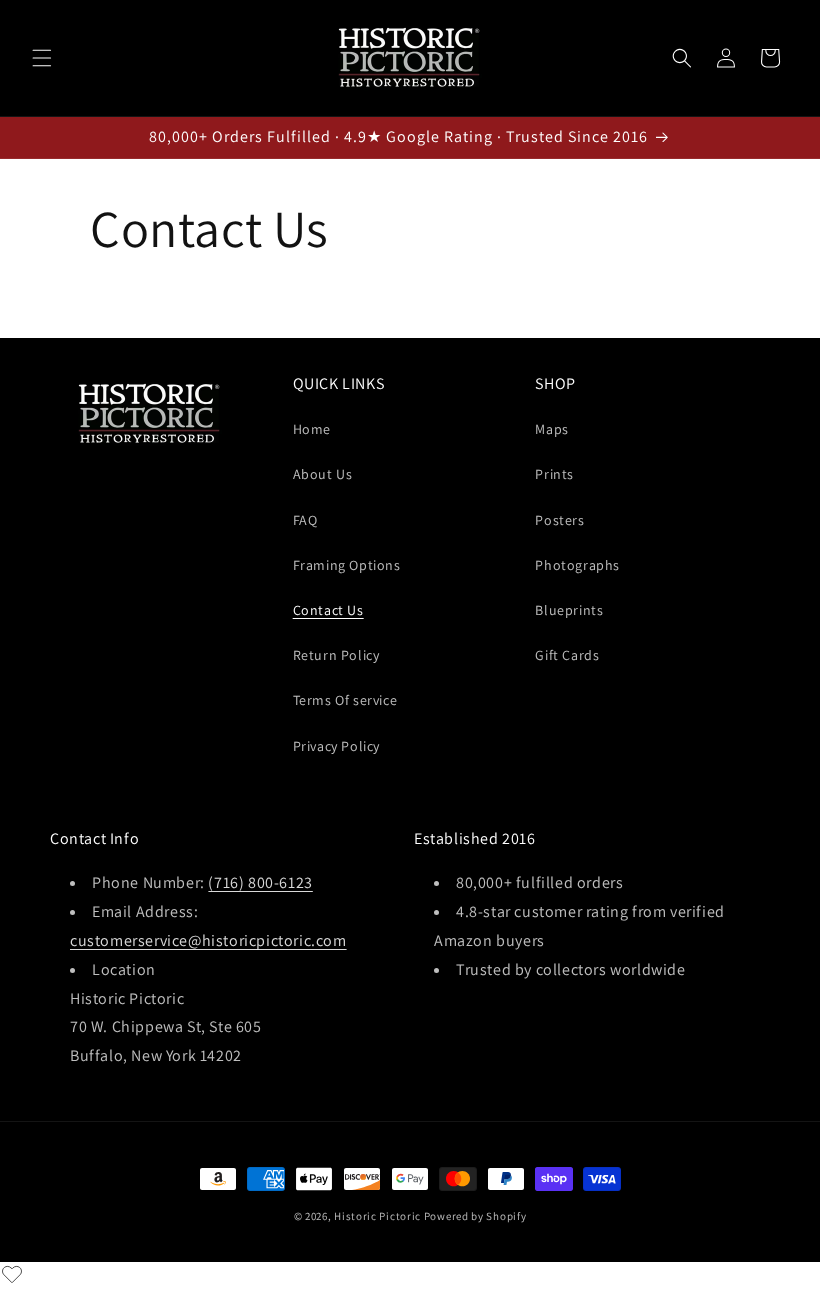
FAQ (305, 520)
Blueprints (569, 610)
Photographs (577, 565)
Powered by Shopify (475, 1216)
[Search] (682, 58)
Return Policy (336, 655)
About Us (323, 474)
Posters (559, 520)
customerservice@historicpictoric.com (208, 940)
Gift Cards (567, 655)
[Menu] (42, 58)
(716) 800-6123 (260, 882)
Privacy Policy (336, 746)
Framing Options (347, 565)
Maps (551, 429)
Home (312, 429)
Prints (554, 474)
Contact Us (328, 610)
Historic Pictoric (377, 1216)
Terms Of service (345, 700)
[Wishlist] (12, 1274)
